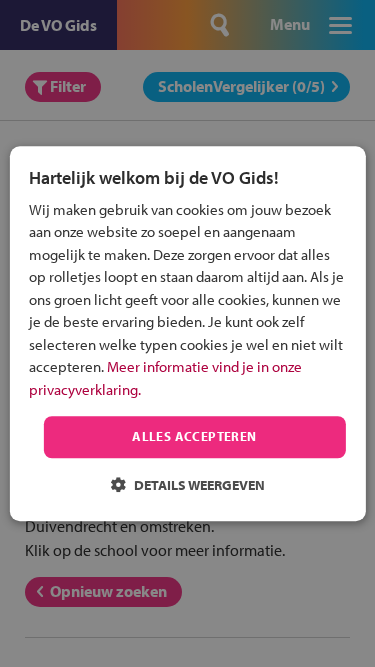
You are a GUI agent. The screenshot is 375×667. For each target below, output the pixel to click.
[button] (188, 484)
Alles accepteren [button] (194, 437)
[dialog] (187, 333)
